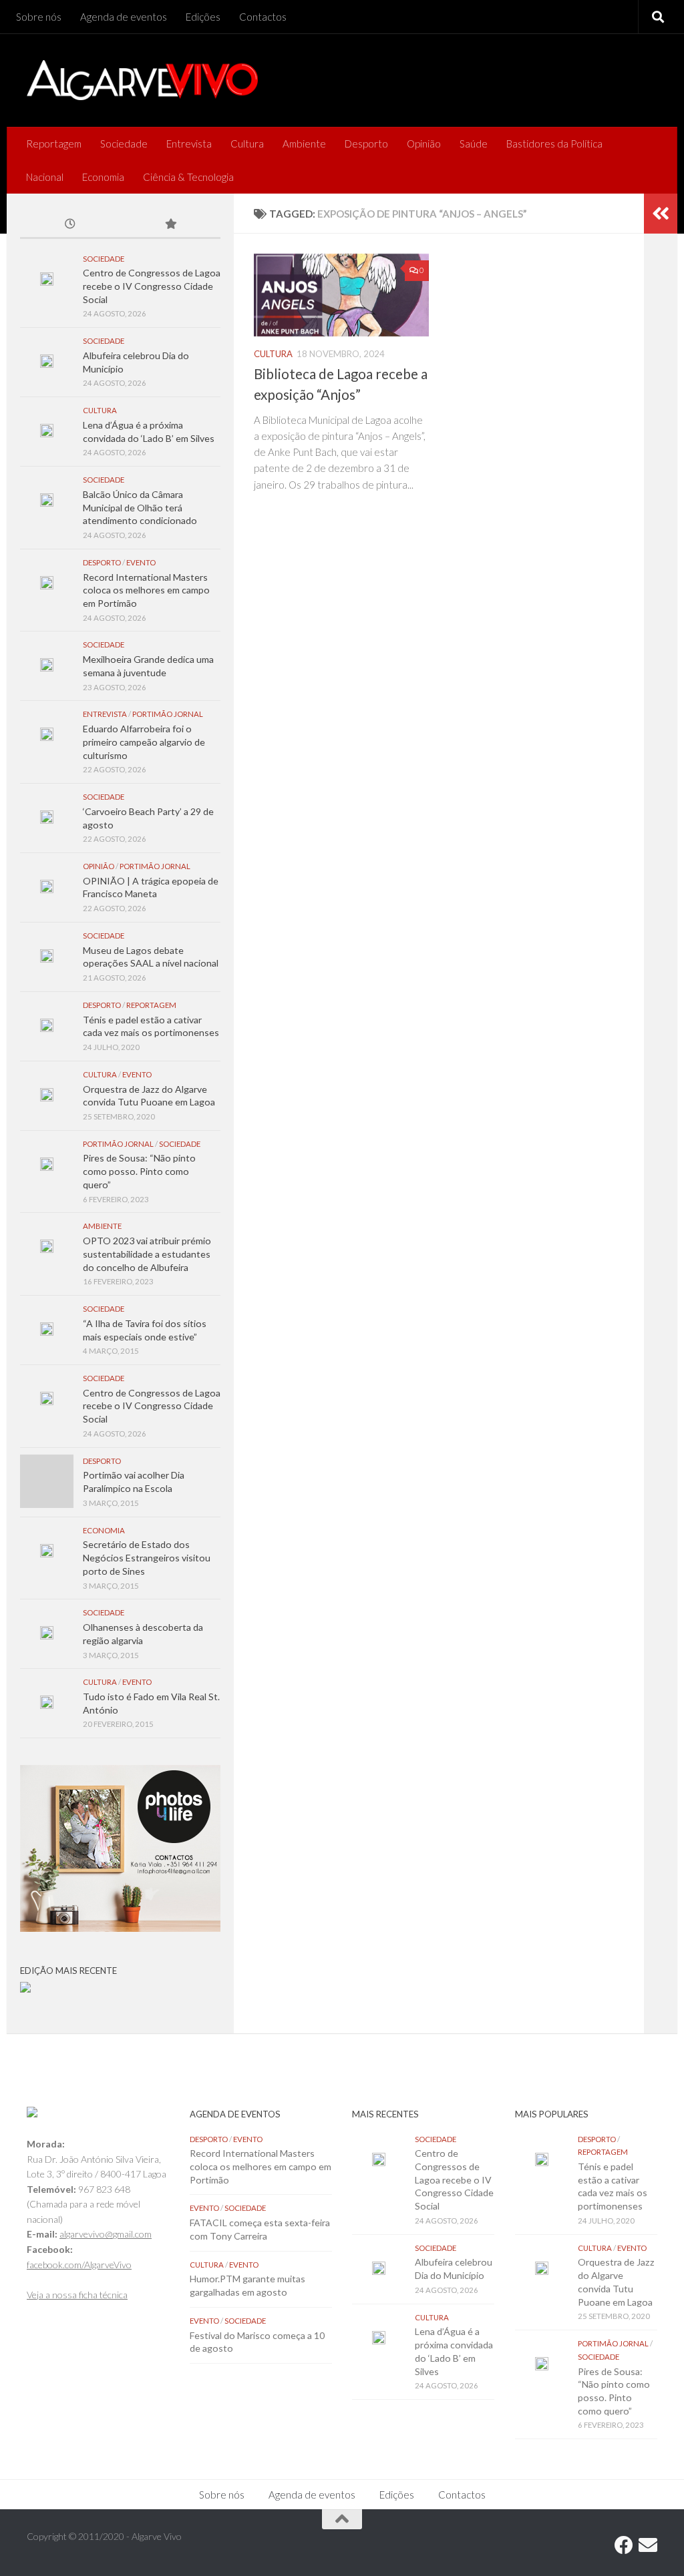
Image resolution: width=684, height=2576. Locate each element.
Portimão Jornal (168, 714)
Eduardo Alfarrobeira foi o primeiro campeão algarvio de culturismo (144, 742)
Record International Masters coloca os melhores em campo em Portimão (146, 590)
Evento (141, 562)
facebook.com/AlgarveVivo (79, 2265)
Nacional (45, 177)
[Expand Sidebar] (661, 214)
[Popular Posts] (170, 225)
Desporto (366, 144)
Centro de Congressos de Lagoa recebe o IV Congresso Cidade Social (152, 286)
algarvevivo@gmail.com (106, 2234)
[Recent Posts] (70, 225)
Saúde (474, 144)
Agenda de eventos (124, 17)
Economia (103, 177)
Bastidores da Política (554, 144)
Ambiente (304, 144)
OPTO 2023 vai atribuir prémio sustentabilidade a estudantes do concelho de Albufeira (147, 1254)
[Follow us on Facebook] (624, 2545)
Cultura (247, 144)
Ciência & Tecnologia (188, 177)
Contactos (263, 17)
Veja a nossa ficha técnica (77, 2295)
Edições (203, 17)
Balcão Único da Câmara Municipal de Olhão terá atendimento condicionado (140, 507)
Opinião (424, 144)
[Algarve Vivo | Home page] (142, 80)
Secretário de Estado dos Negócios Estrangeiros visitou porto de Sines (147, 1557)
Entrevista (189, 144)
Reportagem (54, 144)
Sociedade (124, 144)
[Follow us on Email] (648, 2545)
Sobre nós (39, 17)
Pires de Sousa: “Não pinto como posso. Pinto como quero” (139, 1171)
